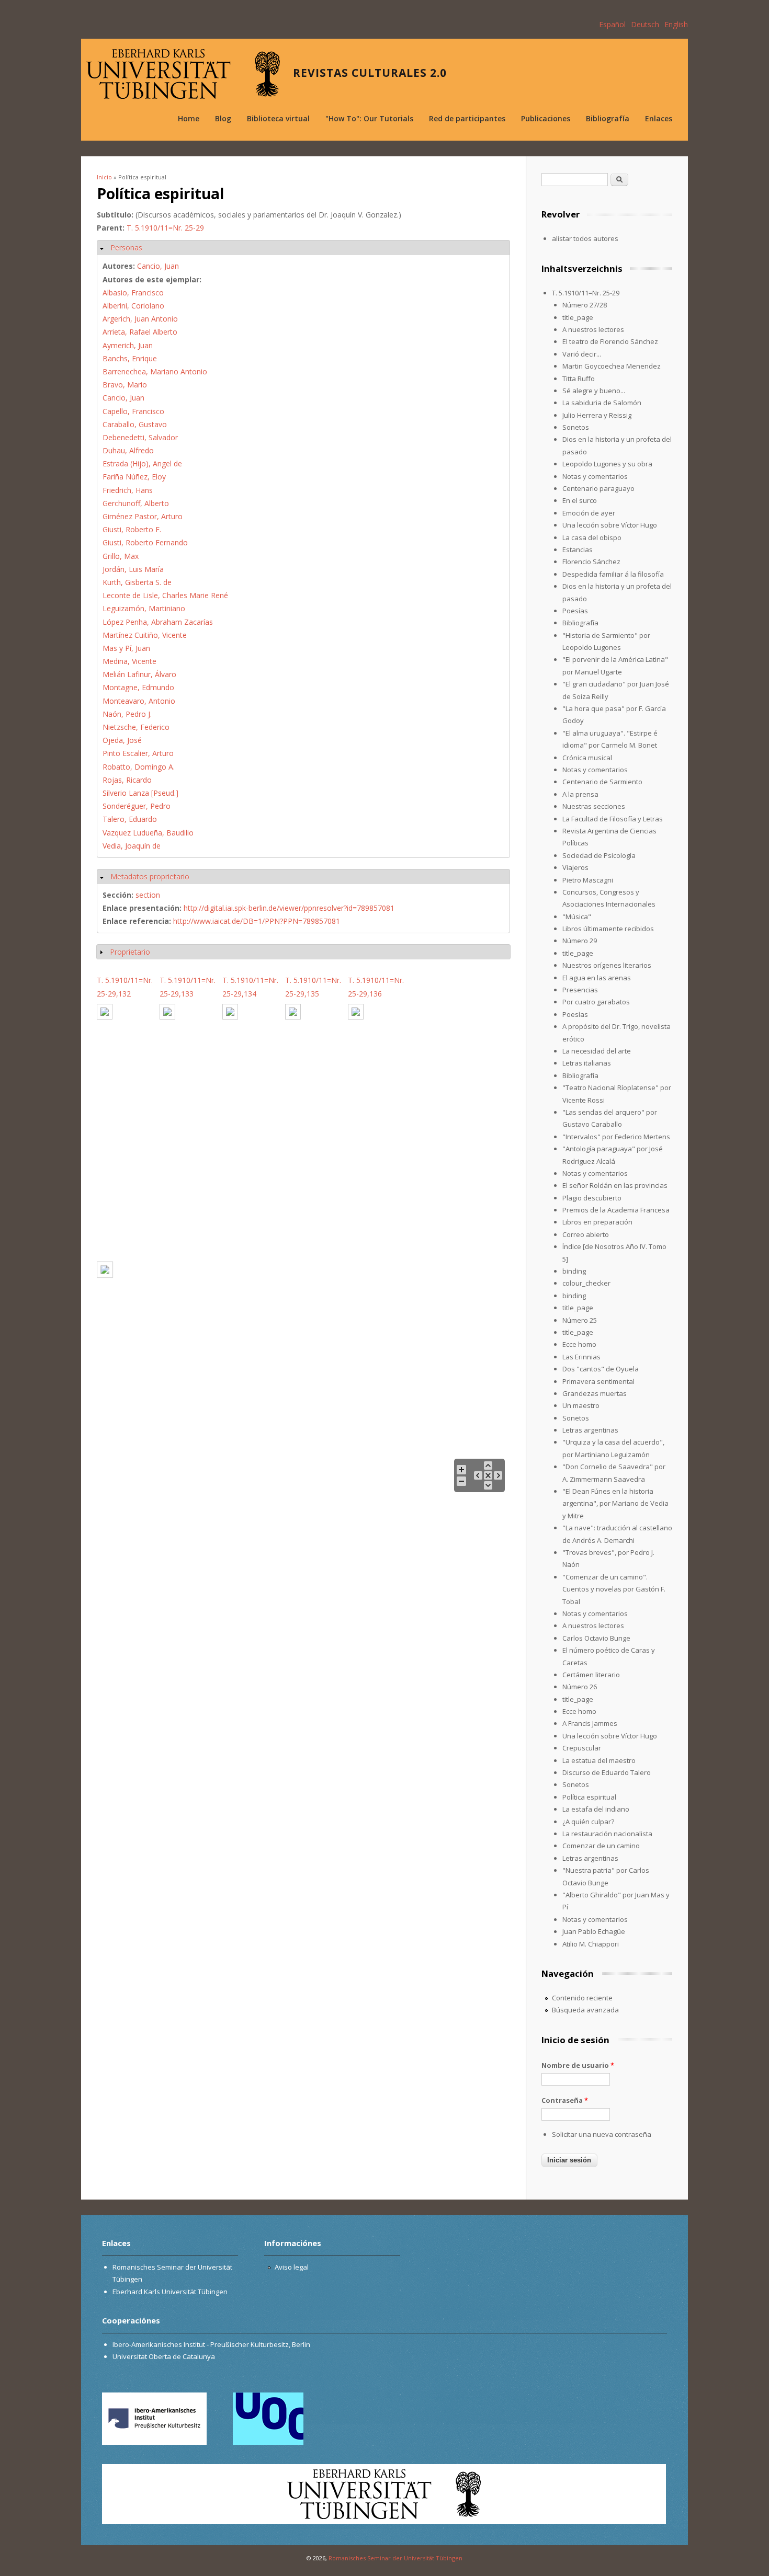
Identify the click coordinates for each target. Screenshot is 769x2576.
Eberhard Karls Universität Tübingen (170, 2292)
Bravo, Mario (125, 385)
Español (612, 24)
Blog (223, 118)
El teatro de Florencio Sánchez (610, 341)
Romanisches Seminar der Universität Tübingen (395, 2558)
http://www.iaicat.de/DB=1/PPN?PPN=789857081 (257, 921)
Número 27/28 (585, 305)
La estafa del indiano (596, 1809)
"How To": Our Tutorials (369, 118)
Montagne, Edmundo (138, 687)
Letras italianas (587, 1063)
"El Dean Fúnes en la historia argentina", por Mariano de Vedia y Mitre (615, 1503)
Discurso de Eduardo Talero (607, 1772)
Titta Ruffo (579, 379)
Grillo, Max (121, 556)
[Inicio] (183, 74)
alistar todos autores (585, 238)
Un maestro (581, 1405)
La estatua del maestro (599, 1760)
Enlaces (659, 118)
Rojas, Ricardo (127, 780)
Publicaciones (546, 118)
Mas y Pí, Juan (126, 648)
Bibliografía (608, 118)
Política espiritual (589, 1797)
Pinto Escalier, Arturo (138, 753)
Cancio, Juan (158, 266)
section (148, 895)
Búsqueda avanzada (585, 2010)
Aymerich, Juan (128, 345)
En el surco (580, 500)
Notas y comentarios (595, 476)
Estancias (578, 549)
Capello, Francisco (133, 411)
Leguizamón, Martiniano (144, 608)
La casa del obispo (592, 537)
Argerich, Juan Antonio (140, 319)
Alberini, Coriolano (133, 306)
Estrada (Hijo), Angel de (142, 463)
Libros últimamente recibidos (608, 929)
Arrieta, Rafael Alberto (140, 332)
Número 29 (580, 941)
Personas (126, 248)
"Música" (577, 917)
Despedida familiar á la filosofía (613, 574)
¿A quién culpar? (588, 1822)
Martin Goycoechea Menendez (612, 366)
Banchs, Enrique (130, 358)
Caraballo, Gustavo (135, 424)
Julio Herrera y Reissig (597, 415)
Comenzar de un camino (601, 1846)
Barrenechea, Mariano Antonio (155, 371)
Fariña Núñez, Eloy (134, 477)
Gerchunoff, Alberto (136, 503)
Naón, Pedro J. (127, 714)
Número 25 (580, 1320)
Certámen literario (591, 1675)
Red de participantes (467, 118)
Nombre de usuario (578, 2065)
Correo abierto (586, 1234)
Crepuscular (582, 1748)
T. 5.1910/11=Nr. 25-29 (165, 228)
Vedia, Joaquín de (132, 846)
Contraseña (565, 2100)
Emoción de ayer (589, 513)
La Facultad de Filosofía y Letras (613, 819)
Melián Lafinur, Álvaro (139, 674)
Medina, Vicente (129, 661)
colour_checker (586, 1283)
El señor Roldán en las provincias (615, 1185)
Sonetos (576, 427)
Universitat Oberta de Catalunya (164, 2356)
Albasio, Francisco (133, 293)
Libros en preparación (597, 1222)
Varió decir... (582, 354)
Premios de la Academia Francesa (616, 1210)
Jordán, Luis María (133, 569)
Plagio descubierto (592, 1198)
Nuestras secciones (594, 806)
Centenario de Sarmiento (602, 782)
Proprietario (130, 952)
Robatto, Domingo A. (139, 767)
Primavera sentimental (598, 1381)
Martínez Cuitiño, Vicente (145, 635)
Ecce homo (579, 1344)
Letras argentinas (590, 1430)
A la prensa (580, 794)
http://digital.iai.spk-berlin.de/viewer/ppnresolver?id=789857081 (289, 908)
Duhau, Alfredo (128, 450)
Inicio (104, 177)
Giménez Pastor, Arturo (143, 516)
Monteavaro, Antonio (139, 701)
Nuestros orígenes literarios (607, 965)
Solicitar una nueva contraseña (602, 2134)
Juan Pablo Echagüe (594, 1931)
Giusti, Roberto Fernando (145, 542)
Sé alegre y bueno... (594, 391)
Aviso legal (292, 2267)
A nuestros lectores (593, 329)
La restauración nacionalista (607, 1834)
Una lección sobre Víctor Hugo (610, 525)
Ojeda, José (122, 740)
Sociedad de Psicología (599, 855)
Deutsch (645, 24)
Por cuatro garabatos (596, 1002)
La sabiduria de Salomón (602, 403)
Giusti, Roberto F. (132, 529)
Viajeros (575, 867)
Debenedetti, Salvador (140, 437)
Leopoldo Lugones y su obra (607, 464)
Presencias (580, 990)
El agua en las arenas (597, 978)
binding (574, 1271)
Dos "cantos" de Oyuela (601, 1369)
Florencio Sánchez (591, 562)
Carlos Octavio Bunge (596, 1638)
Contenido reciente (582, 1998)
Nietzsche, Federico (136, 727)
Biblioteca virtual (278, 118)
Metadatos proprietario (150, 877)
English (676, 24)
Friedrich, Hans (128, 490)
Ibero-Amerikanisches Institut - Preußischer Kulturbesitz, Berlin (211, 2344)
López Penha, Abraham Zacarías (158, 622)
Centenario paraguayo (598, 488)
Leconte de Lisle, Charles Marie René (165, 595)
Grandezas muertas (595, 1393)
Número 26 (580, 1687)
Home (189, 118)
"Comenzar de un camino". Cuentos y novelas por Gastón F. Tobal (614, 1589)
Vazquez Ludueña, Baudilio (148, 833)
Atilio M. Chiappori (591, 1944)
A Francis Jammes (590, 1723)
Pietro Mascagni (588, 880)
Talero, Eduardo (130, 819)
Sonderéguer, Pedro (137, 806)
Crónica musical (587, 758)
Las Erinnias (581, 1357)
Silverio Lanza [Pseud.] (140, 793)
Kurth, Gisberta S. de (137, 582)
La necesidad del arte (597, 1051)
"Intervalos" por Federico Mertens (616, 1137)
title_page (578, 317)
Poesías (575, 611)
